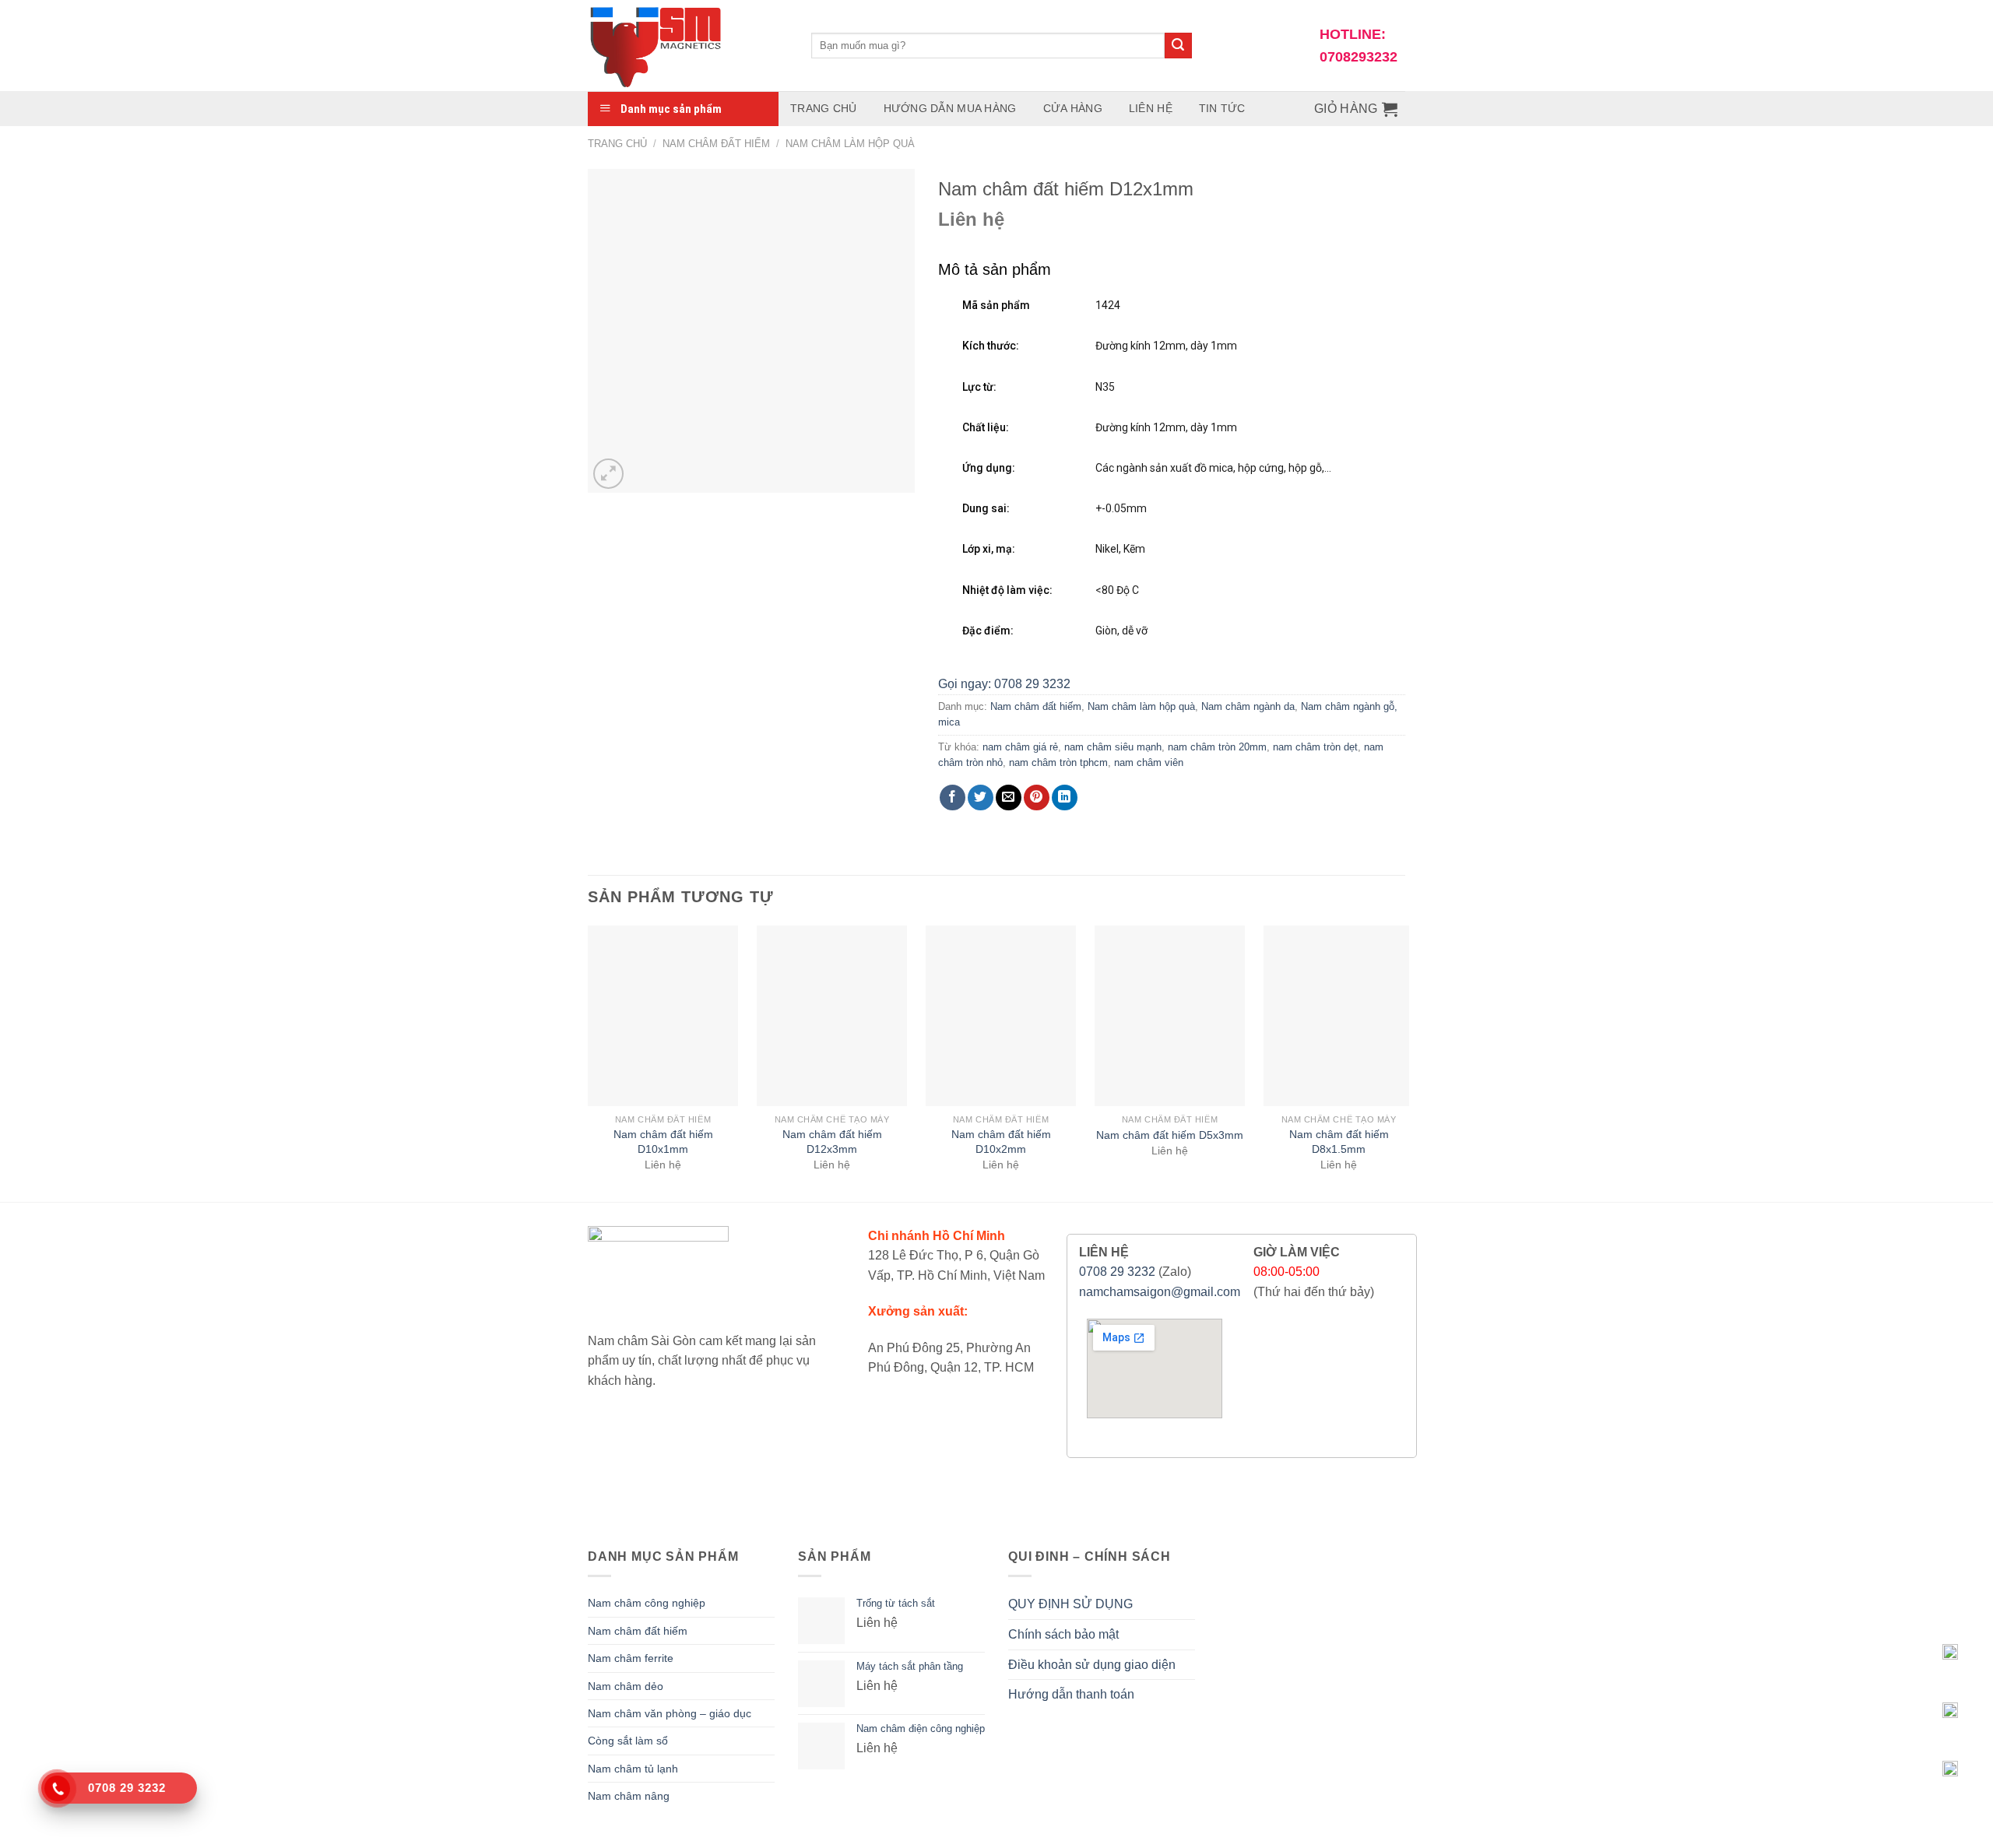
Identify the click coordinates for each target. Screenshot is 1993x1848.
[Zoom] (608, 474)
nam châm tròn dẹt (1315, 747)
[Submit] (1178, 46)
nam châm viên (1149, 762)
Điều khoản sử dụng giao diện (1092, 1665)
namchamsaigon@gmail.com (1160, 1292)
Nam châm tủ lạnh (633, 1769)
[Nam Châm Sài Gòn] (688, 46)
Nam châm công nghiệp (647, 1603)
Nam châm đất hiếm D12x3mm (832, 1142)
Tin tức (1222, 108)
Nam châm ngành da (1248, 706)
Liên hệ (1151, 108)
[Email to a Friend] (1009, 798)
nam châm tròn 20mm (1217, 747)
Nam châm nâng (629, 1796)
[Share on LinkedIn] (1065, 798)
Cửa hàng (1073, 108)
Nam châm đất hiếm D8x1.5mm (1339, 1142)
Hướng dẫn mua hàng (950, 108)
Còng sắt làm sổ (628, 1741)
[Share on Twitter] (981, 798)
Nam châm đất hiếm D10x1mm (663, 1142)
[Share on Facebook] (953, 798)
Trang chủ (824, 108)
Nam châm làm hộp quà (850, 144)
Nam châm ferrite (631, 1658)
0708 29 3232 (1117, 1272)
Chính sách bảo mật (1063, 1634)
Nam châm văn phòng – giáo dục (670, 1713)
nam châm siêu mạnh (1113, 747)
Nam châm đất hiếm (716, 144)
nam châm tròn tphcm (1058, 762)
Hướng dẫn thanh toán (1071, 1694)
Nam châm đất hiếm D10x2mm (1001, 1142)
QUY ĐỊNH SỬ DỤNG (1070, 1604)
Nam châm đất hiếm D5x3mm (1170, 1135)
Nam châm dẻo (626, 1686)
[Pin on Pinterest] (1037, 798)
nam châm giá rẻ (1020, 747)
